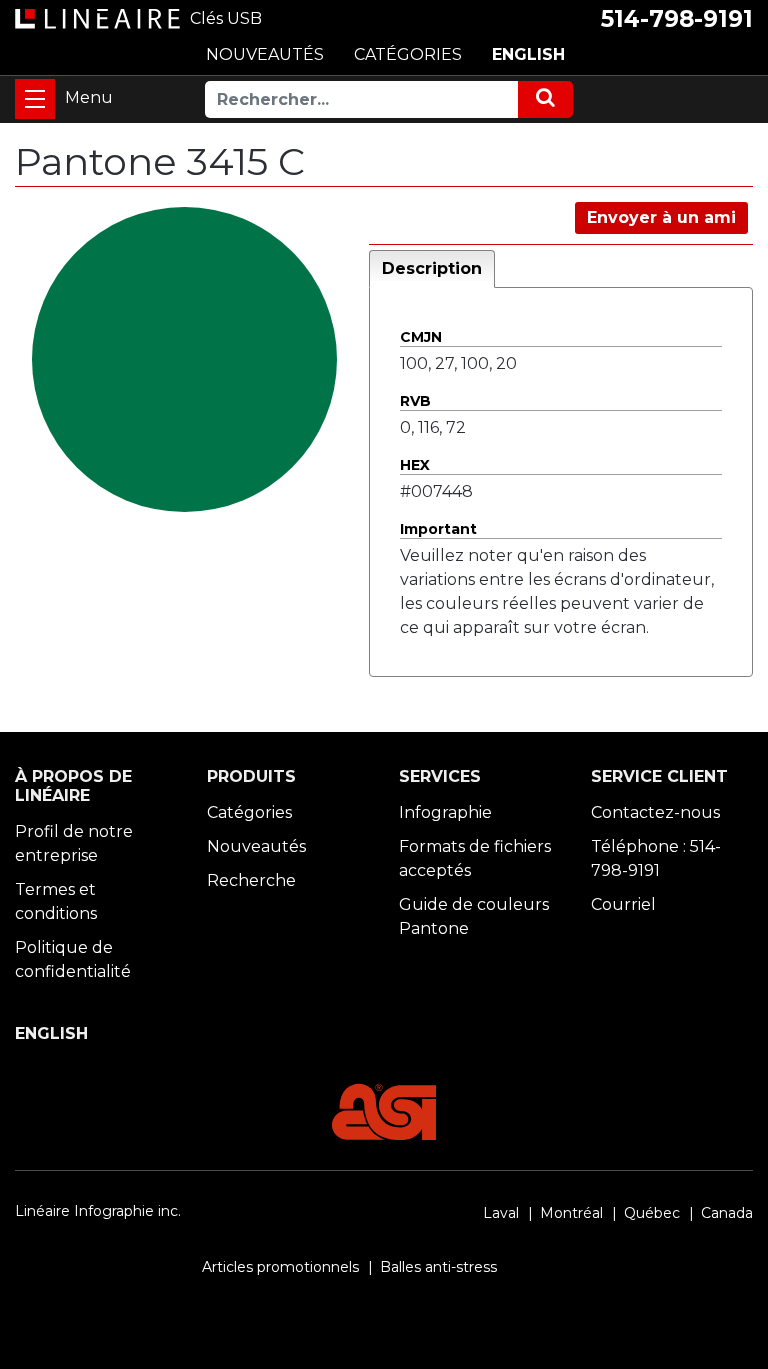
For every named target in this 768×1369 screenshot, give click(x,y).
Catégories (249, 812)
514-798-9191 (677, 19)
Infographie (445, 812)
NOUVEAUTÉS (265, 54)
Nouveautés (256, 846)
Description (432, 268)
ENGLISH (528, 54)
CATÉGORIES (408, 54)
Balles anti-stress (438, 1267)
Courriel (623, 904)
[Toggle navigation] (35, 99)
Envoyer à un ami (661, 217)
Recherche (251, 880)
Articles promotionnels (280, 1267)
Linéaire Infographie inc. (98, 1211)
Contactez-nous (655, 812)
